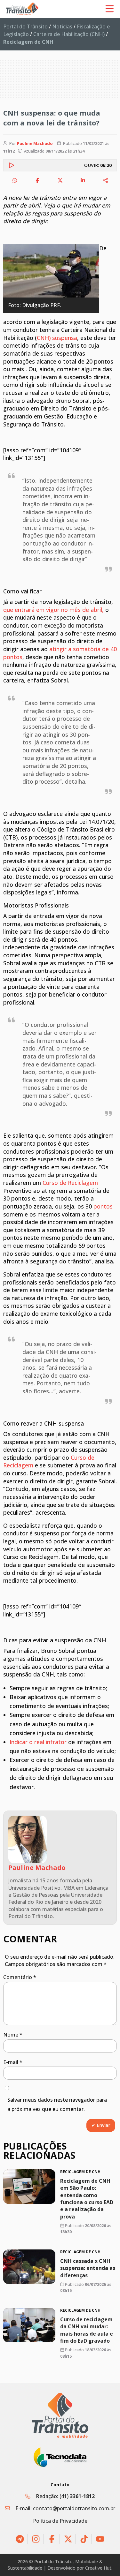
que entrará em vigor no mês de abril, (53, 610)
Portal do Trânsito (25, 26)
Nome (13, 2035)
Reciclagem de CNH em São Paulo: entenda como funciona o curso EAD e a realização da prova (87, 2199)
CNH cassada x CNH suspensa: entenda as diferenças (88, 2268)
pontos (103, 1206)
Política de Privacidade (60, 2521)
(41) (77, 2496)
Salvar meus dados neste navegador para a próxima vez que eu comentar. (57, 2104)
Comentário (20, 1977)
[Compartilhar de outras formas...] (106, 180)
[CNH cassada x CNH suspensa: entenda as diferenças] (29, 2267)
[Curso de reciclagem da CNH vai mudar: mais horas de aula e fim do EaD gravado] (29, 2325)
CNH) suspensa (57, 338)
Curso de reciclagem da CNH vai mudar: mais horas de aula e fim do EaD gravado (87, 2330)
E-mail (13, 2062)
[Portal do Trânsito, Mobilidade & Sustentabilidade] (60, 2415)
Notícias (62, 26)
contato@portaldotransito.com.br (74, 2508)
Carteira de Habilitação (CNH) (69, 34)
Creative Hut (98, 2568)
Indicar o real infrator (38, 1742)
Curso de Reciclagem (70, 1183)
